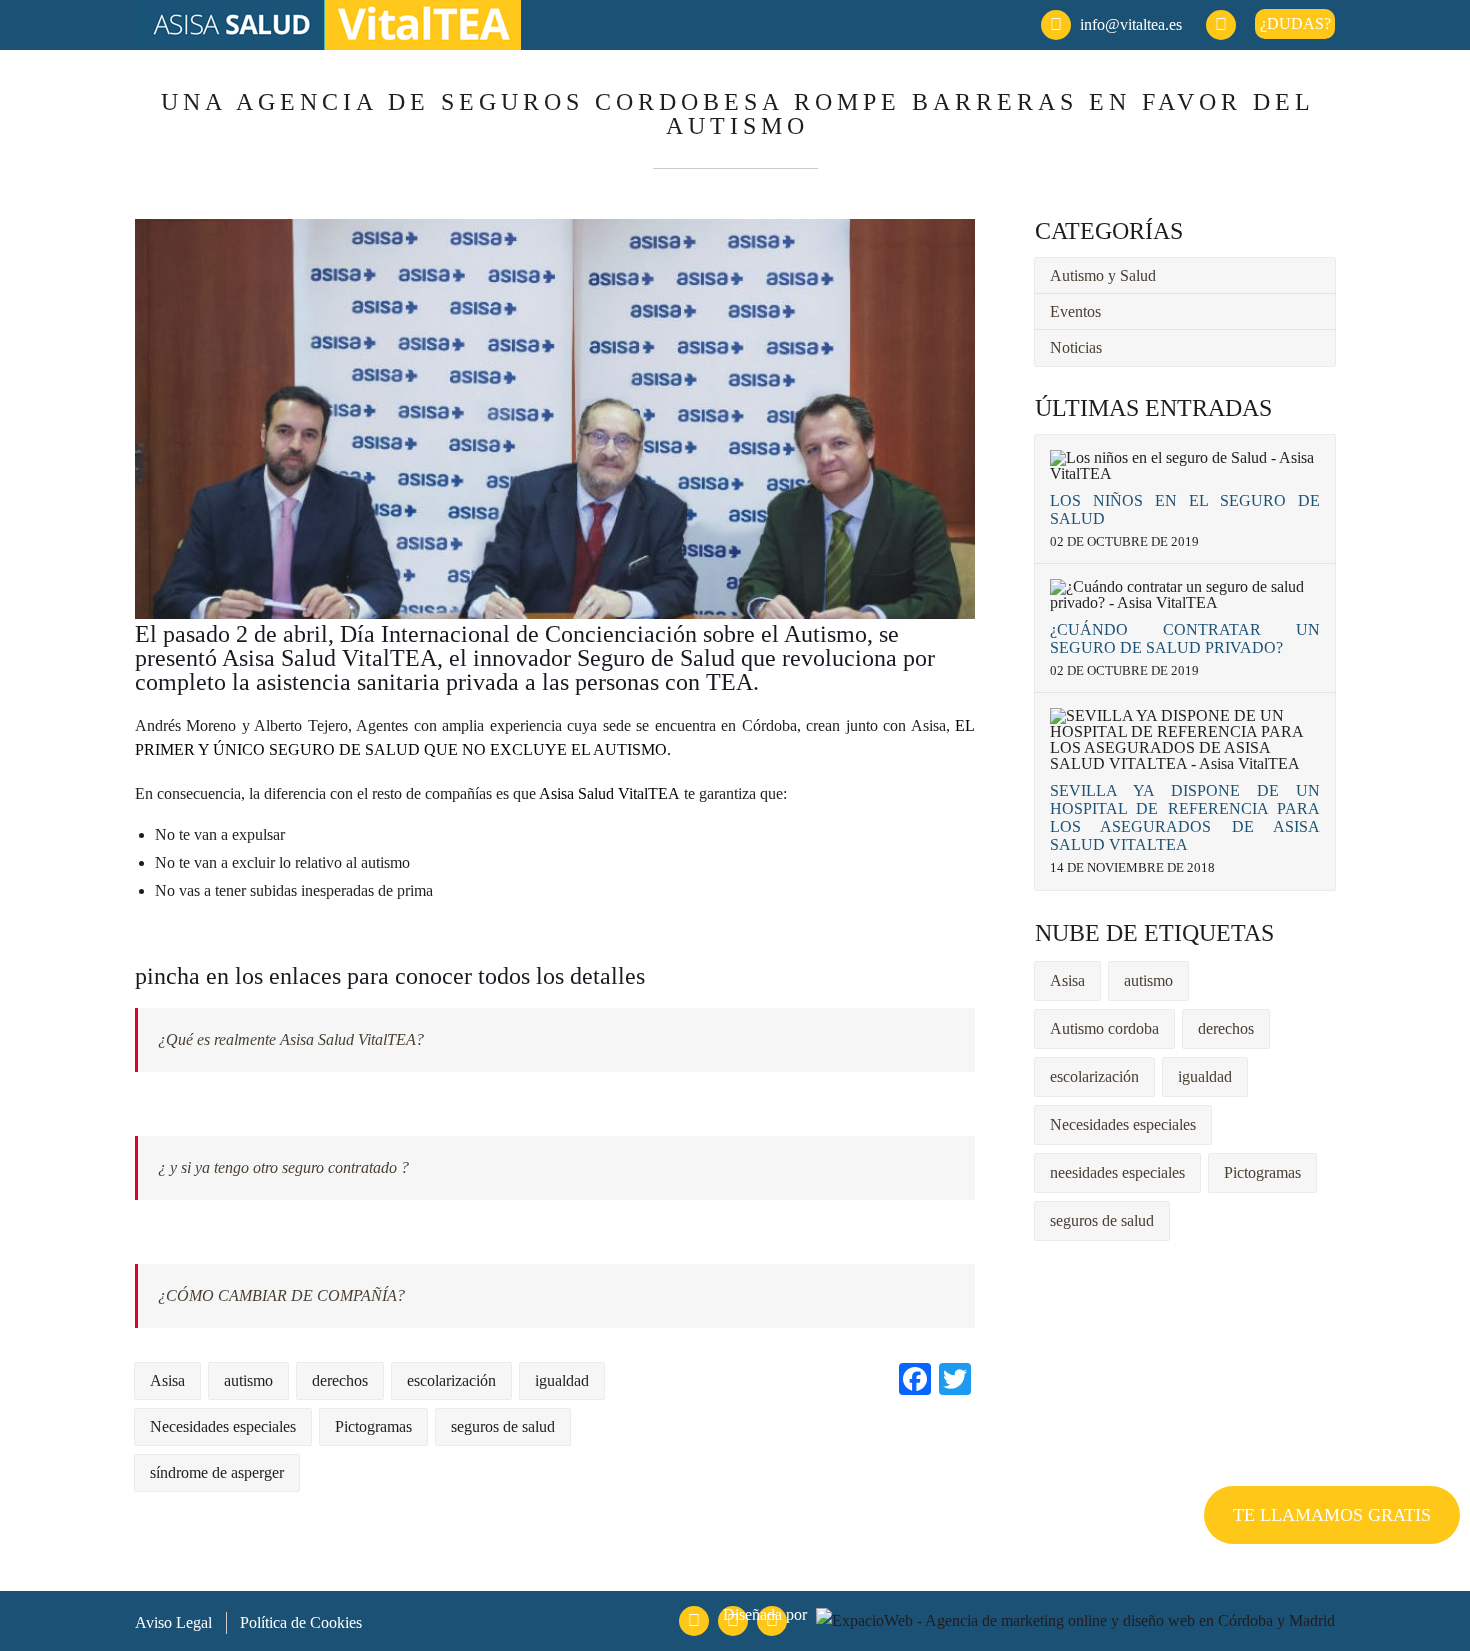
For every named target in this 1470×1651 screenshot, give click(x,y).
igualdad (1205, 1076)
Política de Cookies (301, 1622)
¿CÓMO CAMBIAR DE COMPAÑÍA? (281, 1295)
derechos (1226, 1028)
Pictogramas (1262, 1172)
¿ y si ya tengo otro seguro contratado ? (283, 1167)
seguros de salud (1102, 1220)
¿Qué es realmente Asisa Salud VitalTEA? (291, 1039)
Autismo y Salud (1103, 275)
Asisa (1067, 980)
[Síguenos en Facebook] (1221, 24)
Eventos (1075, 311)
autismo (1148, 980)
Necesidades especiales (1123, 1124)
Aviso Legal (173, 1622)
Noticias (1076, 347)
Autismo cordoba (1104, 1028)
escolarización (1094, 1076)
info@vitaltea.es (1131, 25)
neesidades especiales (1117, 1172)
